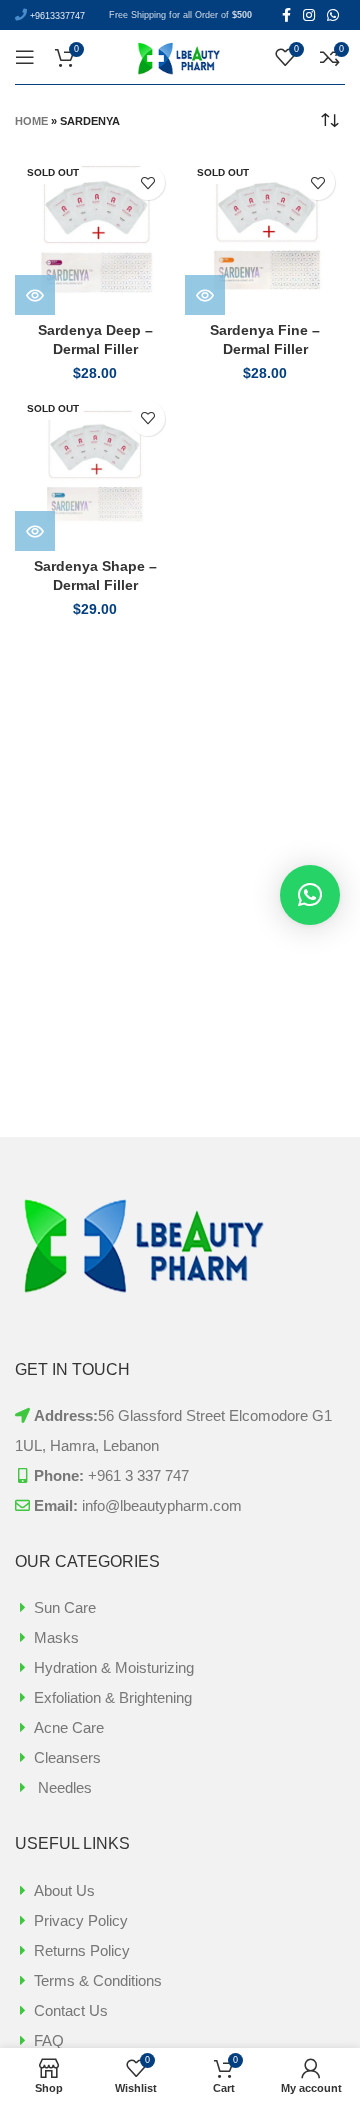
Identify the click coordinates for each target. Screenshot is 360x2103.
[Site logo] (180, 55)
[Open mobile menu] (25, 57)
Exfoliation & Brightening (113, 1697)
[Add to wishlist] (147, 182)
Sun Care (65, 1607)
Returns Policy (82, 1950)
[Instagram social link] (309, 15)
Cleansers (67, 1757)
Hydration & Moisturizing (114, 1667)
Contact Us (71, 2010)
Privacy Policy (81, 1920)
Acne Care (69, 1727)
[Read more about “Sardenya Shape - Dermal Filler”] (35, 531)
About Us (64, 1890)
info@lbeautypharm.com (162, 1505)
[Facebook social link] (286, 15)
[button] (310, 895)
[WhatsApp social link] (333, 15)
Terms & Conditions (98, 1980)
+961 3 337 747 (138, 1475)
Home (31, 121)
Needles (63, 1787)
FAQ (49, 2040)
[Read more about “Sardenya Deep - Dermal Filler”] (35, 295)
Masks (56, 1637)
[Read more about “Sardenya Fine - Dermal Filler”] (205, 295)
